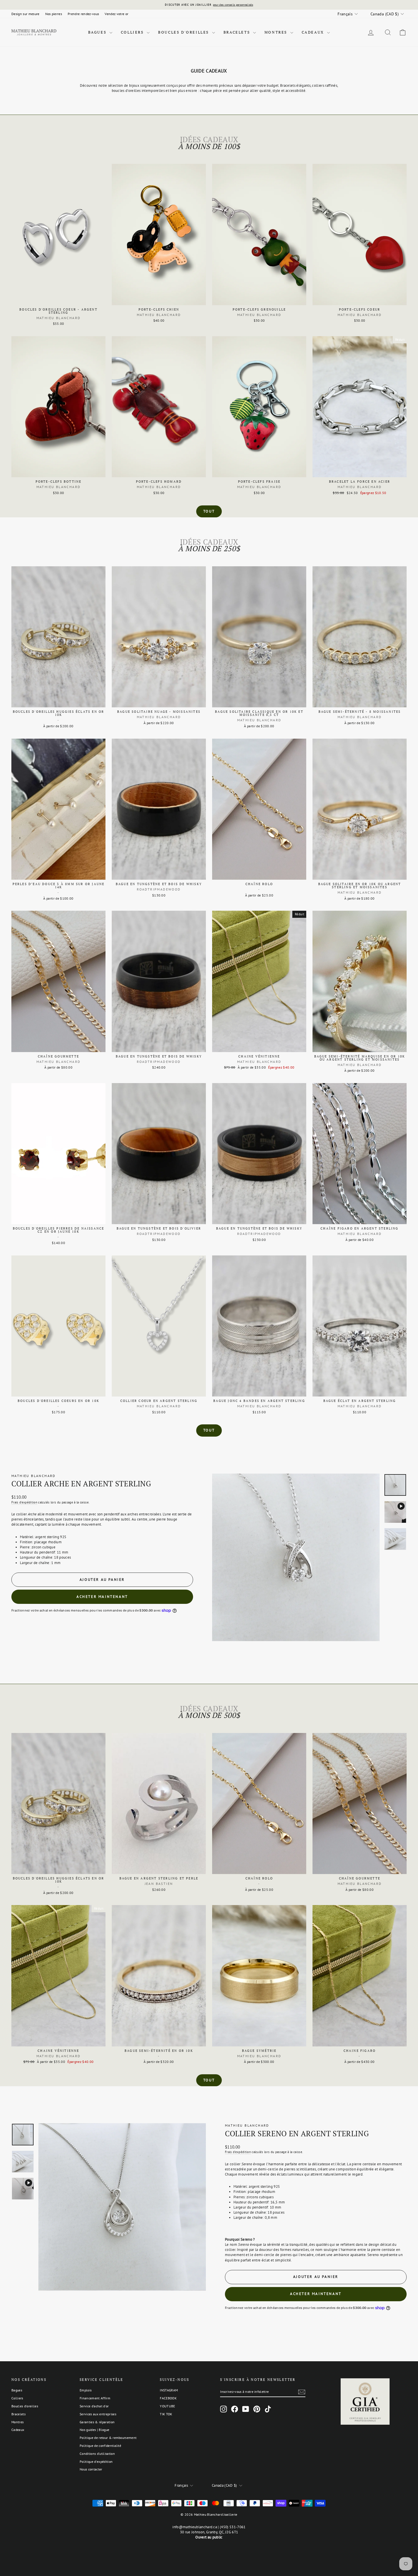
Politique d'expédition (96, 2462)
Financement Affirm (95, 2398)
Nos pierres (54, 14)
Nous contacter (91, 2469)
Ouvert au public (209, 2537)
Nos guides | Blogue (94, 2430)
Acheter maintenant (102, 1597)
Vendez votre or (116, 14)
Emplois (86, 2390)
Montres (277, 32)
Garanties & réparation (97, 2422)
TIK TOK (166, 2414)
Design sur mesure (25, 14)
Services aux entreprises (98, 2414)
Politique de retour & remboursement (108, 2438)
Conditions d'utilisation (97, 2454)
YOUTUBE (167, 2406)
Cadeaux (314, 32)
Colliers (133, 32)
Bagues (98, 32)
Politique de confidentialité (100, 2446)
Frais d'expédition (24, 1502)
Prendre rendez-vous (83, 14)
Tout (209, 511)
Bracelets (238, 32)
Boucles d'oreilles (184, 32)
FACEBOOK (168, 2398)
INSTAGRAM (169, 2390)
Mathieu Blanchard (34, 1476)
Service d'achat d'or (94, 2406)
